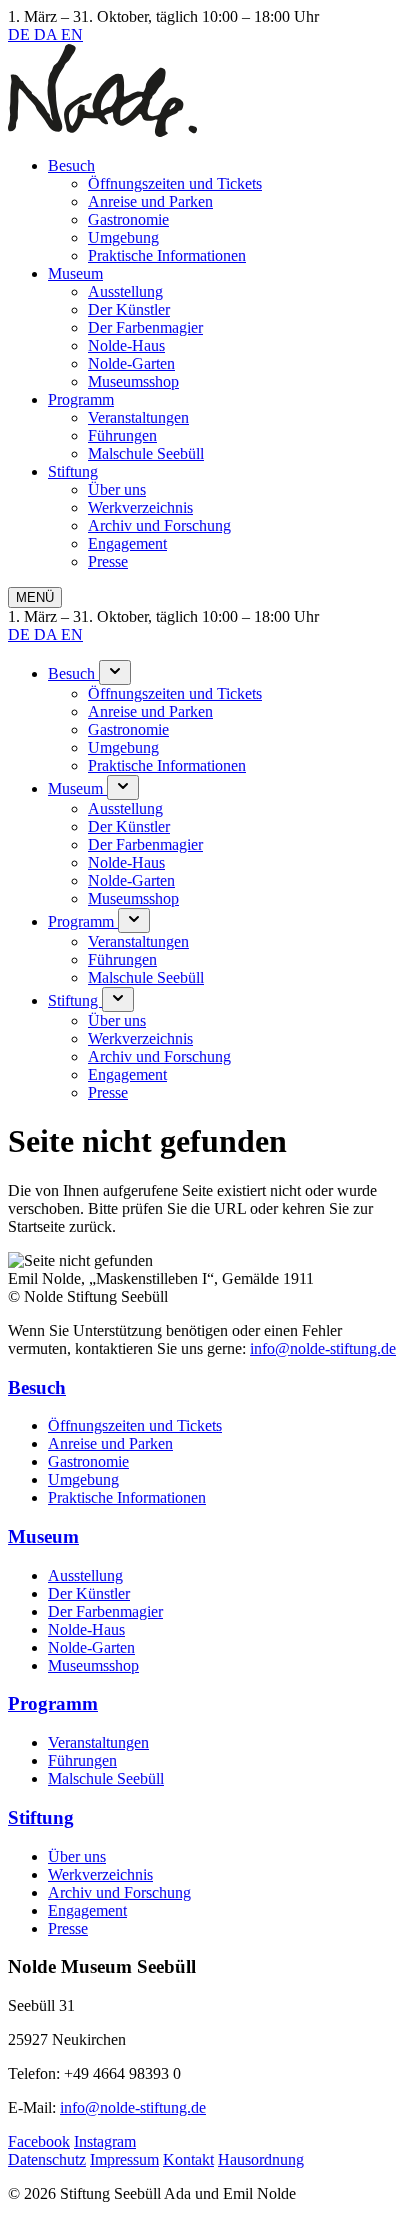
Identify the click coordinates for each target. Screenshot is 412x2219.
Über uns (117, 489)
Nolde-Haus (126, 345)
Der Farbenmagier (145, 327)
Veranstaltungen (138, 417)
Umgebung (123, 237)
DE (21, 34)
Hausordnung (261, 2159)
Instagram (105, 2141)
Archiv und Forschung (159, 525)
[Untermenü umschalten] (115, 672)
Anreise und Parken (150, 201)
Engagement (127, 543)
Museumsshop (133, 381)
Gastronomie (128, 219)
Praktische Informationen (167, 255)
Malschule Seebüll (146, 453)
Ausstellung (125, 291)
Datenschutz (47, 2159)
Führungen (122, 435)
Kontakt (188, 2159)
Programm (81, 399)
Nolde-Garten (131, 363)
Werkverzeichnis (140, 507)
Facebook (39, 2141)
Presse (108, 561)
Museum (75, 273)
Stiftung (73, 471)
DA (47, 34)
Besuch (71, 165)
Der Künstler (129, 309)
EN (72, 34)
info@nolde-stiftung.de (323, 1348)
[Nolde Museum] (102, 131)
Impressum (124, 2159)
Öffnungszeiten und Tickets (175, 183)
